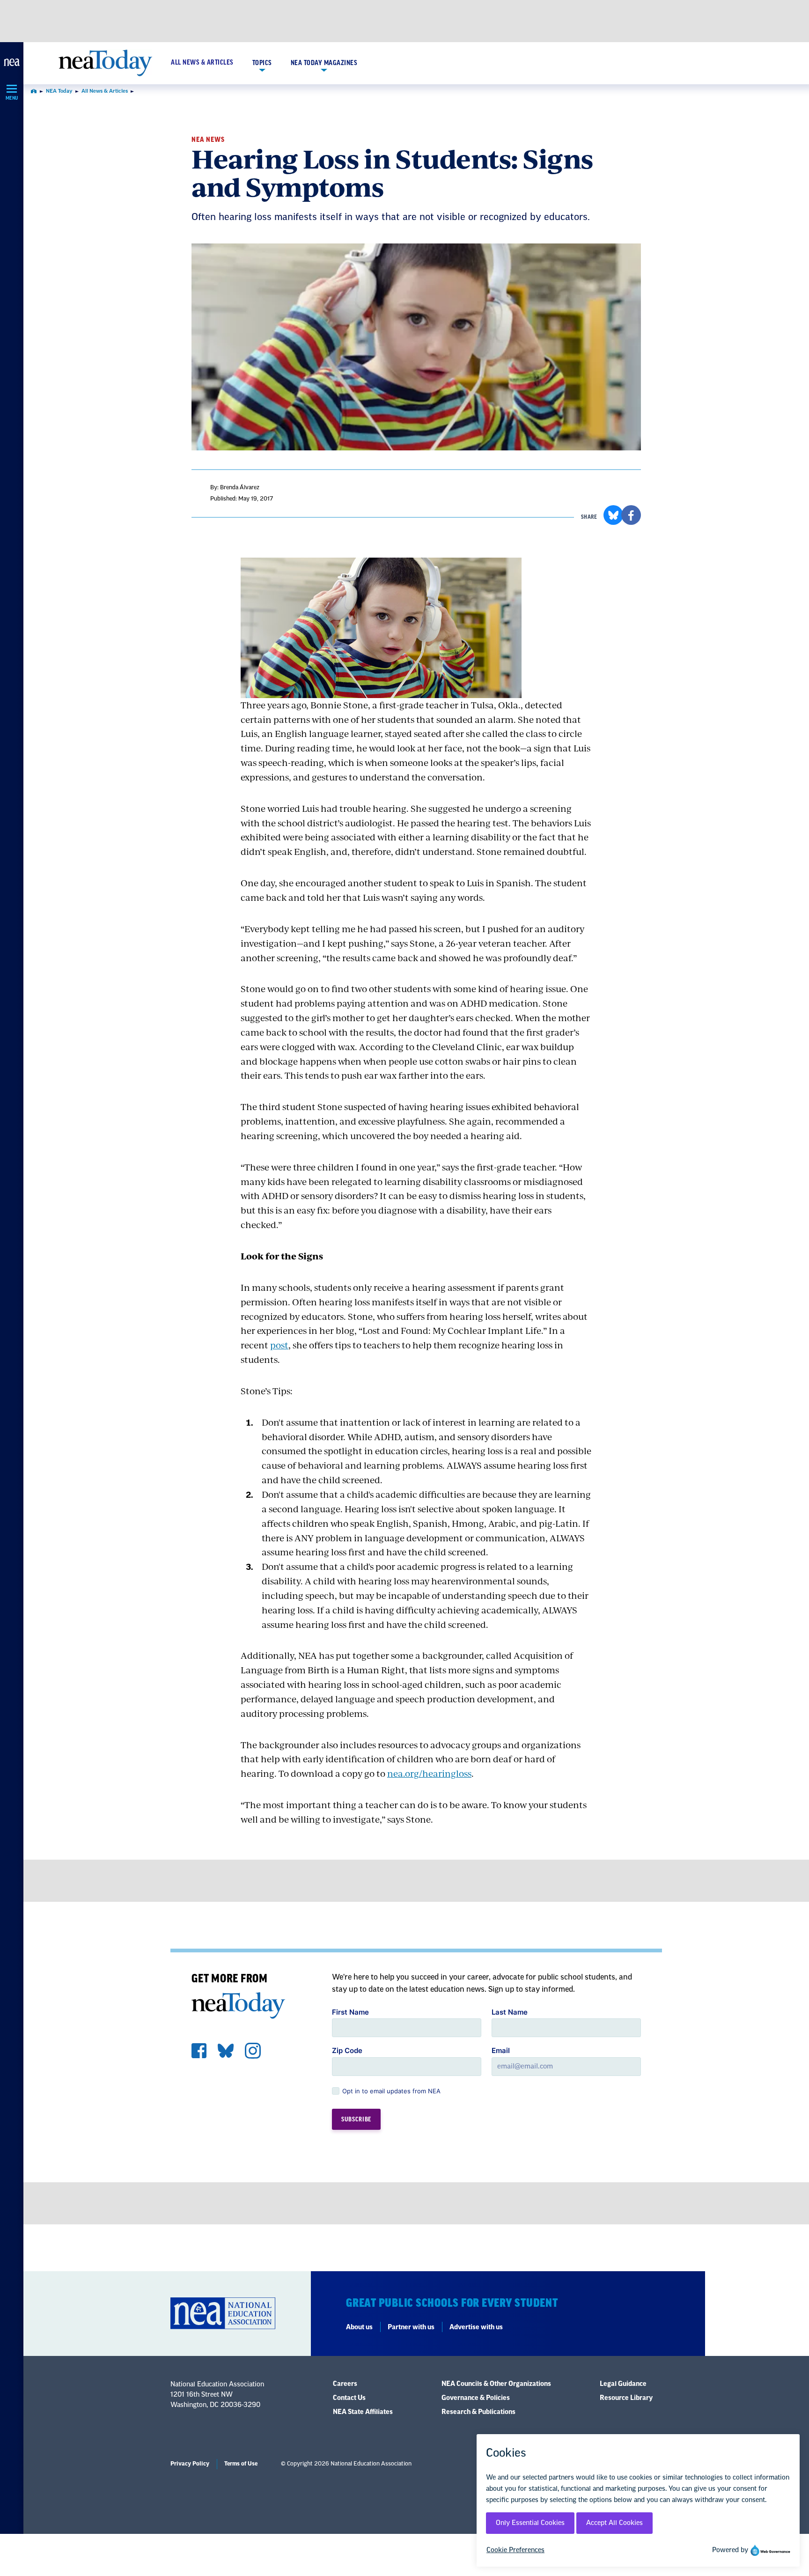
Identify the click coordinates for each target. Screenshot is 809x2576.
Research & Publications (478, 2412)
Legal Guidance (623, 2384)
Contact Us (349, 2398)
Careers (345, 2384)
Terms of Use (241, 2464)
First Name (350, 2012)
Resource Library (626, 2398)
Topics (262, 63)
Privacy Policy (190, 2464)
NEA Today (59, 91)
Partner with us (411, 2327)
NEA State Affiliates (363, 2412)
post (279, 1345)
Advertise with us (476, 2327)
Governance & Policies (476, 2398)
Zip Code (347, 2050)
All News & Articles (202, 63)
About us (359, 2327)
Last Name (510, 2012)
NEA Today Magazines (324, 63)
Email (501, 2050)
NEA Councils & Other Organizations (496, 2384)
